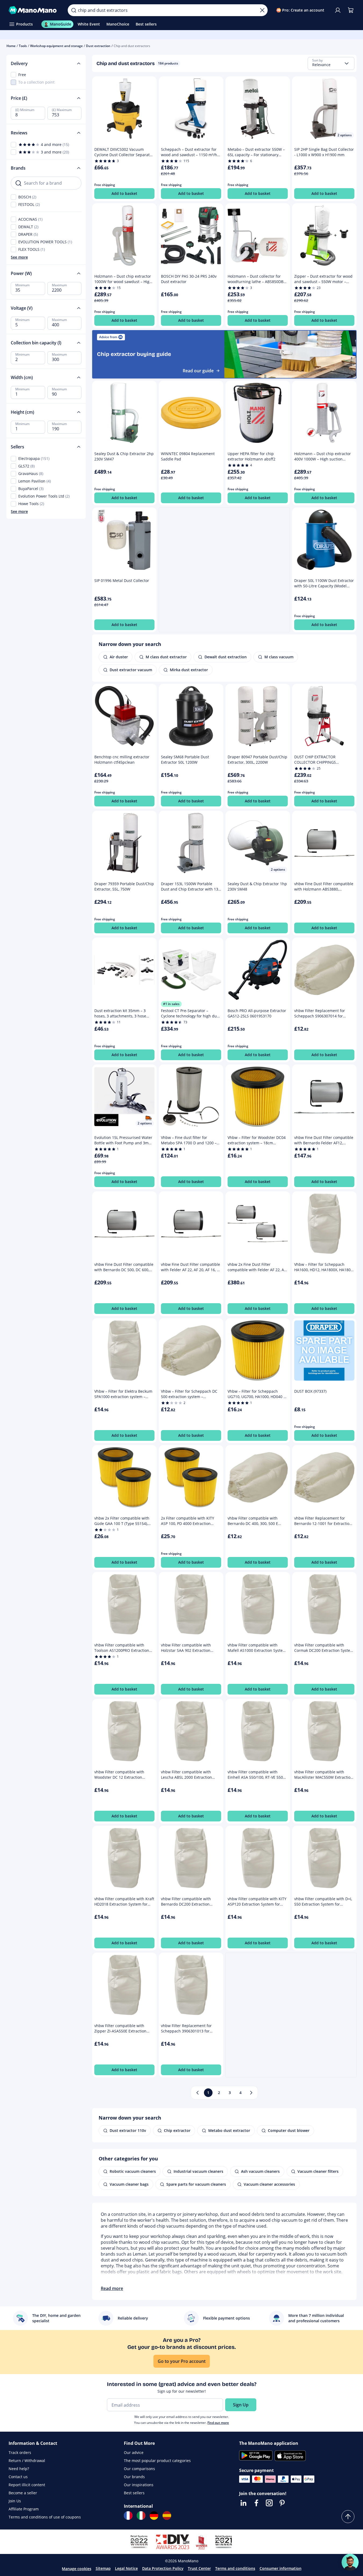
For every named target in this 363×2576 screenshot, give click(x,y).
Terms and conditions (235, 2568)
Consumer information (281, 2568)
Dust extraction (98, 46)
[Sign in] (338, 10)
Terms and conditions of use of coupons (45, 2517)
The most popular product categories (157, 2461)
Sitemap (103, 2568)
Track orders (20, 2452)
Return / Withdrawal (27, 2461)
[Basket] (351, 10)
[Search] (74, 10)
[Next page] (251, 2093)
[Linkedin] (243, 2503)
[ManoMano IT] (141, 2516)
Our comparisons (139, 2469)
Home (11, 46)
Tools (23, 46)
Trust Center (199, 2568)
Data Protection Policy (163, 2568)
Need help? (19, 2469)
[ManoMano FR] (128, 2516)
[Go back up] (348, 2517)
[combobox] (331, 63)
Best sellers (134, 2493)
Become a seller (23, 2493)
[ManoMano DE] (154, 2516)
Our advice (134, 2452)
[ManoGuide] (350, 2562)
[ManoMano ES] (167, 2516)
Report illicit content (27, 2485)
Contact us (18, 2477)
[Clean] (262, 10)
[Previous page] (197, 2093)
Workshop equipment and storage (56, 46)
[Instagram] (269, 2503)
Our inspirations (139, 2485)
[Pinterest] (282, 2503)
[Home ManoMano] (34, 10)
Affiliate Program (24, 2509)
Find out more (218, 2423)
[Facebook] (256, 2503)
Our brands (134, 2477)
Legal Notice (126, 2568)
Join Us (15, 2501)
